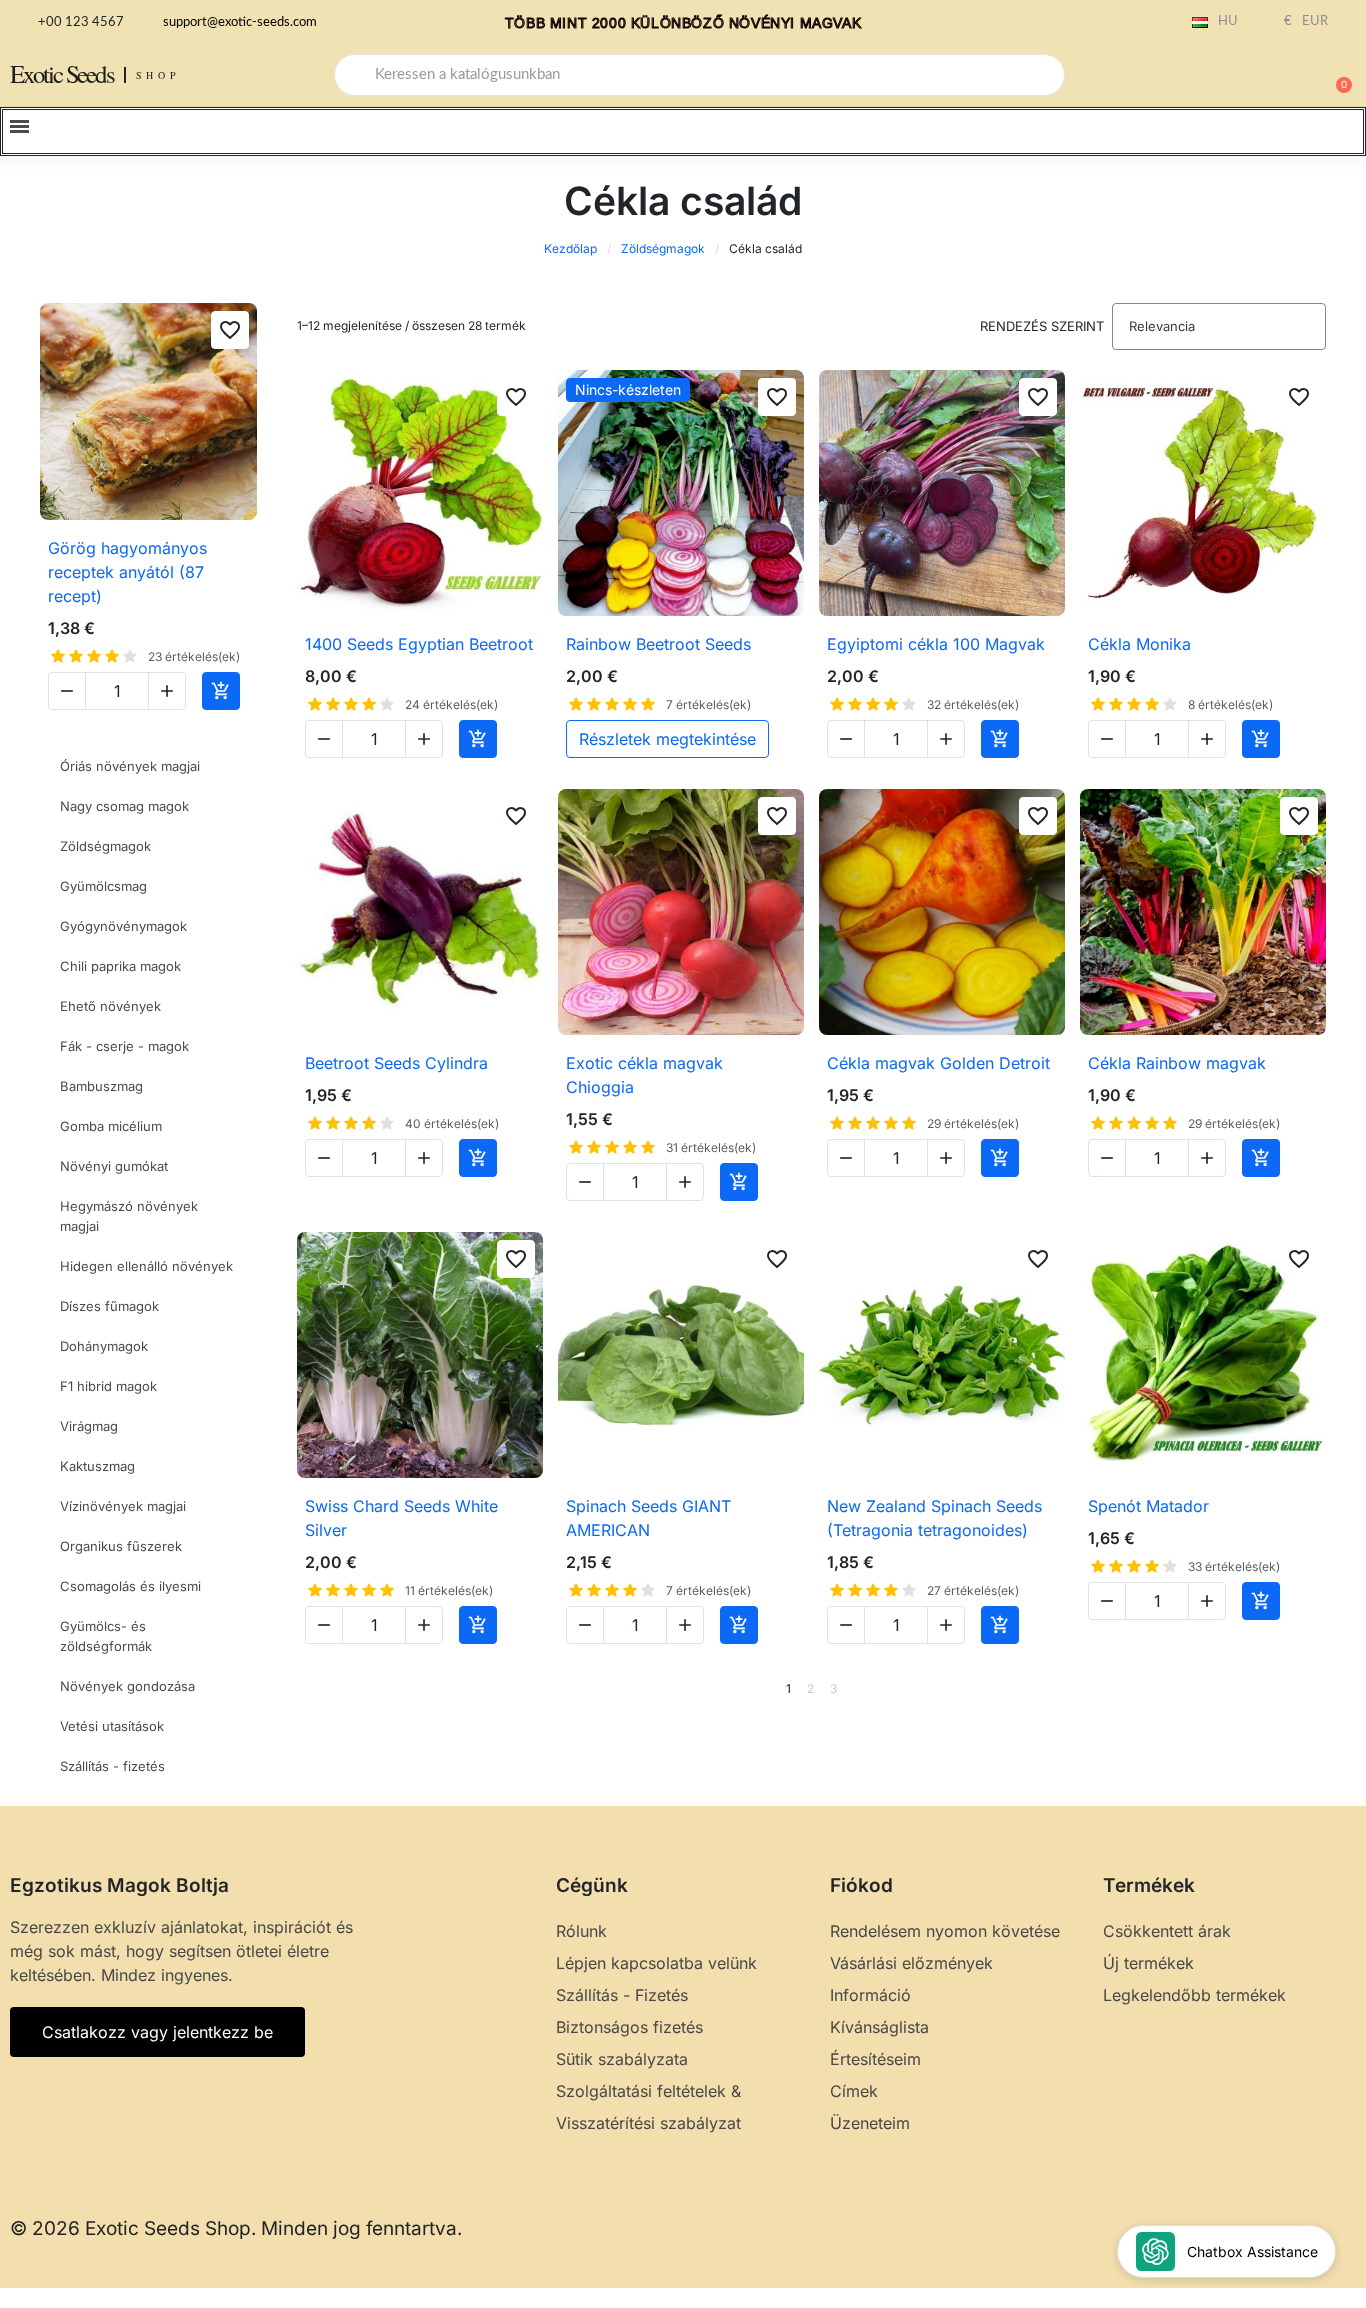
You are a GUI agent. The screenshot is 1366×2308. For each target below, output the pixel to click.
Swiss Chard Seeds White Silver (401, 1518)
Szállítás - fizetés (112, 1766)
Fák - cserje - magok (124, 1046)
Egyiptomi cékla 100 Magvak (936, 644)
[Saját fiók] (1266, 77)
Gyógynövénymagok (123, 926)
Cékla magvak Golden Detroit (938, 1063)
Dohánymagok (104, 1346)
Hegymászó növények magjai (129, 1216)
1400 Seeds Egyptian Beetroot (419, 644)
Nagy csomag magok (124, 806)
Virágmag (89, 1426)
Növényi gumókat (114, 1166)
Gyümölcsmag (103, 886)
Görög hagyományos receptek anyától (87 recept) (127, 572)
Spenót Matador (1148, 1506)
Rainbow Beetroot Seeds (658, 644)
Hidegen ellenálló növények (146, 1266)
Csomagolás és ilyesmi (130, 1586)
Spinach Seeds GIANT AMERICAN (648, 1518)
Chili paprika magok (120, 966)
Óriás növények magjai (130, 766)
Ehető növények (110, 1006)
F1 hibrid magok (108, 1386)
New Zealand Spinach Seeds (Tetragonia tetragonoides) (934, 1518)
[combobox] (699, 75)
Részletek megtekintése (667, 739)
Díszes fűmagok (109, 1306)
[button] (1335, 75)
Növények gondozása (127, 1686)
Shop (158, 75)
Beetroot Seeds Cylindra (396, 1063)
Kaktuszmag (97, 1466)
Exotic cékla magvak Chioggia (644, 1075)
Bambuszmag (101, 1086)
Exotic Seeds (62, 73)
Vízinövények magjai (123, 1506)
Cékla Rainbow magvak (1177, 1063)
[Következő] (1319, 1689)
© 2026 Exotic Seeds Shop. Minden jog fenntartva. (236, 2228)
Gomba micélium (111, 1126)
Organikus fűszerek (121, 1546)
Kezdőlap (570, 248)
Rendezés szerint (1042, 326)
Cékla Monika (1139, 644)
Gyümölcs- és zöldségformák (106, 1636)
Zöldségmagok (663, 248)
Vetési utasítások (112, 1726)
